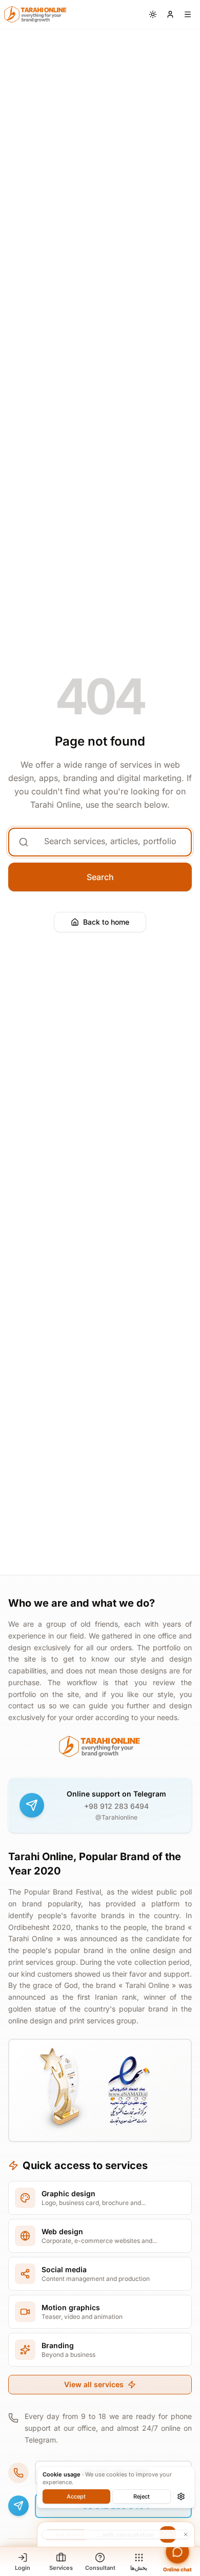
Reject (142, 2496)
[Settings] (181, 2496)
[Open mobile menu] (188, 14)
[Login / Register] (170, 14)
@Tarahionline (116, 1817)
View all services (94, 2384)
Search (100, 877)
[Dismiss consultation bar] (116, 2534)
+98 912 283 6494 (116, 1806)
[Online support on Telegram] (32, 1805)
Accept (76, 2496)
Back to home (106, 922)
